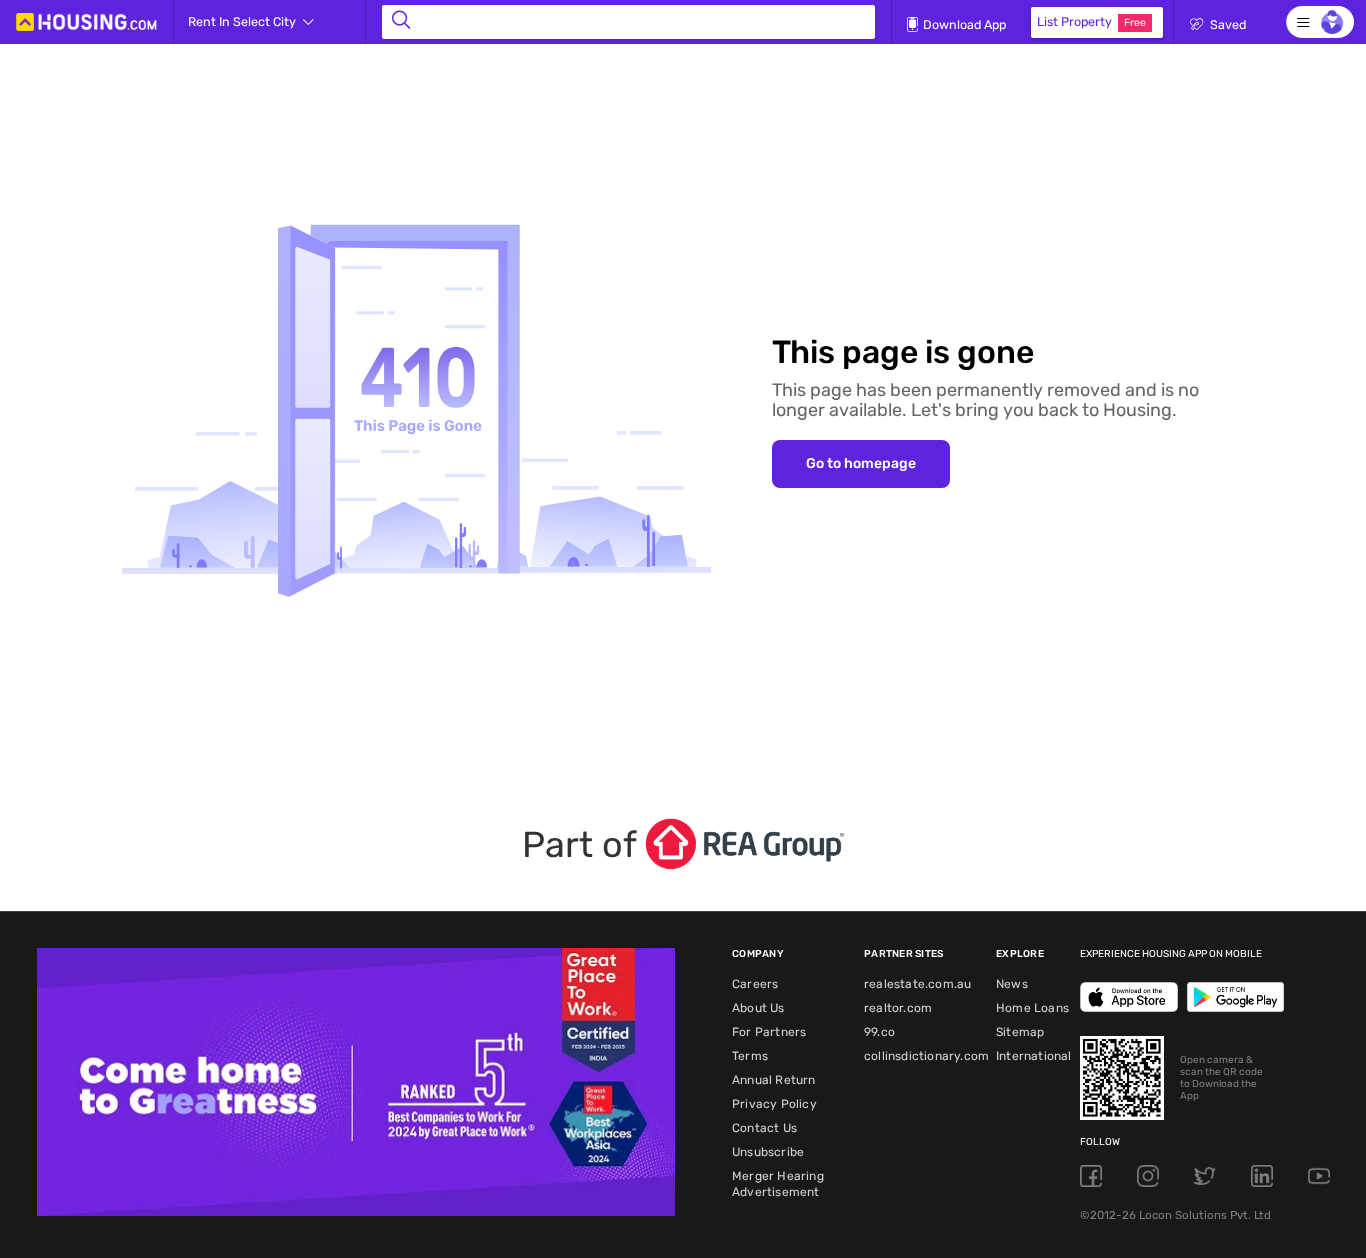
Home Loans (1032, 1008)
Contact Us (764, 1128)
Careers (755, 984)
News (1012, 984)
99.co (879, 1032)
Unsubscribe (768, 1152)
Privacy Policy (774, 1104)
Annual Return (774, 1080)
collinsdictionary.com (926, 1056)
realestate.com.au (917, 984)
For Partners (769, 1032)
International (1034, 1056)
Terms (750, 1056)
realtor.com (898, 1008)
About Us (758, 1008)
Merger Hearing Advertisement (778, 1184)
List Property (1091, 21)
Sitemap (1020, 1032)
